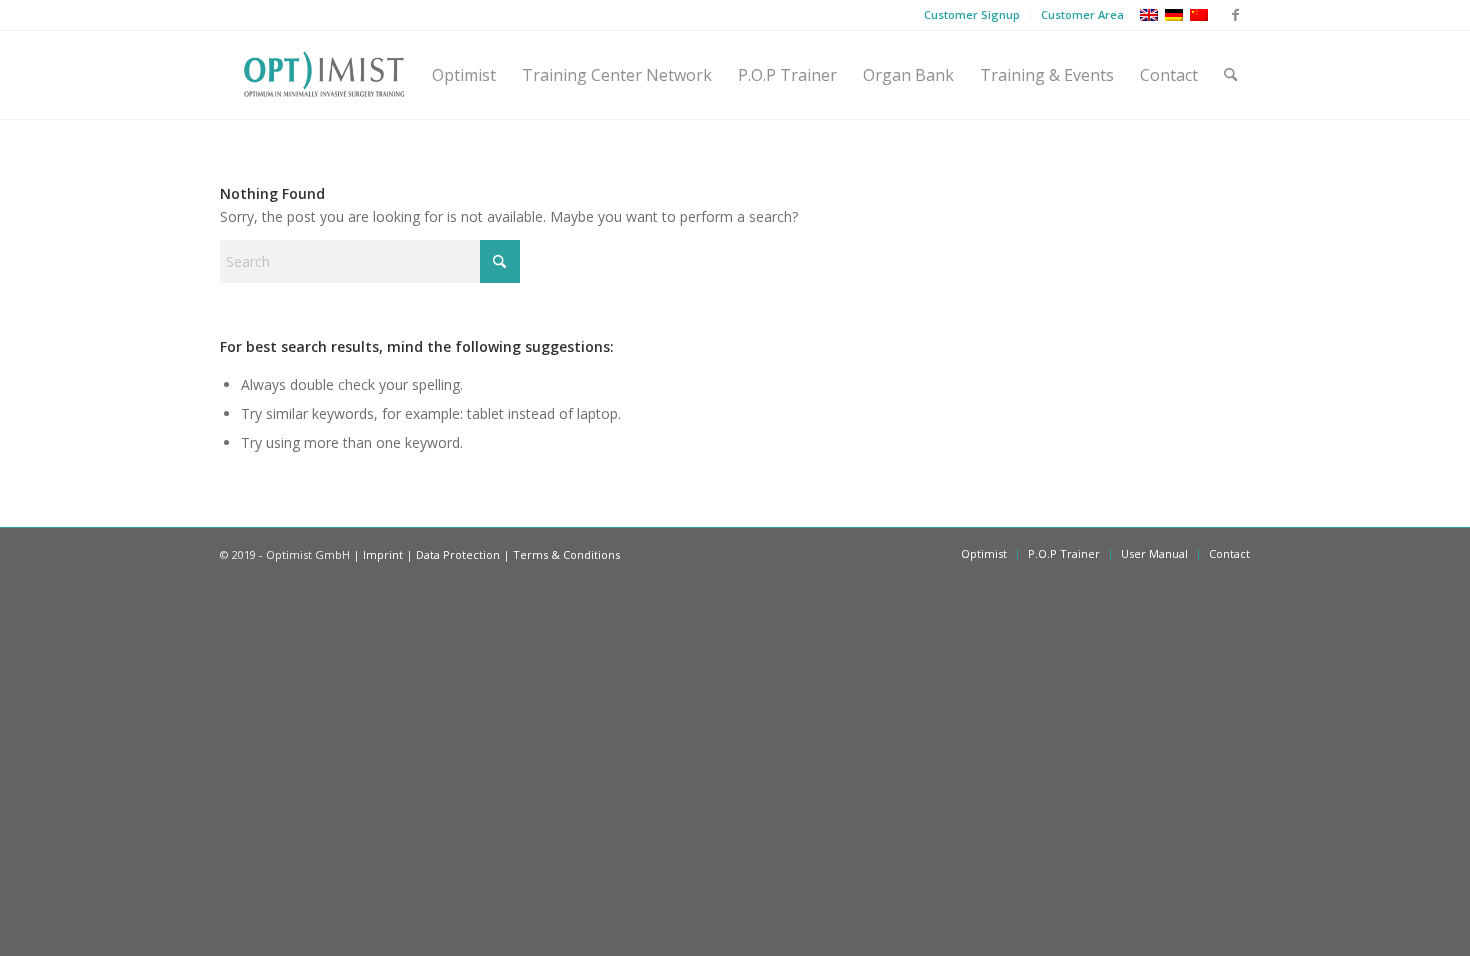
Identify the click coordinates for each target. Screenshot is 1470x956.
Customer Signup (972, 14)
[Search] (1230, 75)
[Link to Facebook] (1235, 15)
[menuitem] (972, 15)
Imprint (383, 554)
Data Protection (458, 554)
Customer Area (1082, 14)
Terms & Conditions (566, 554)
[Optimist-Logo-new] (324, 75)
